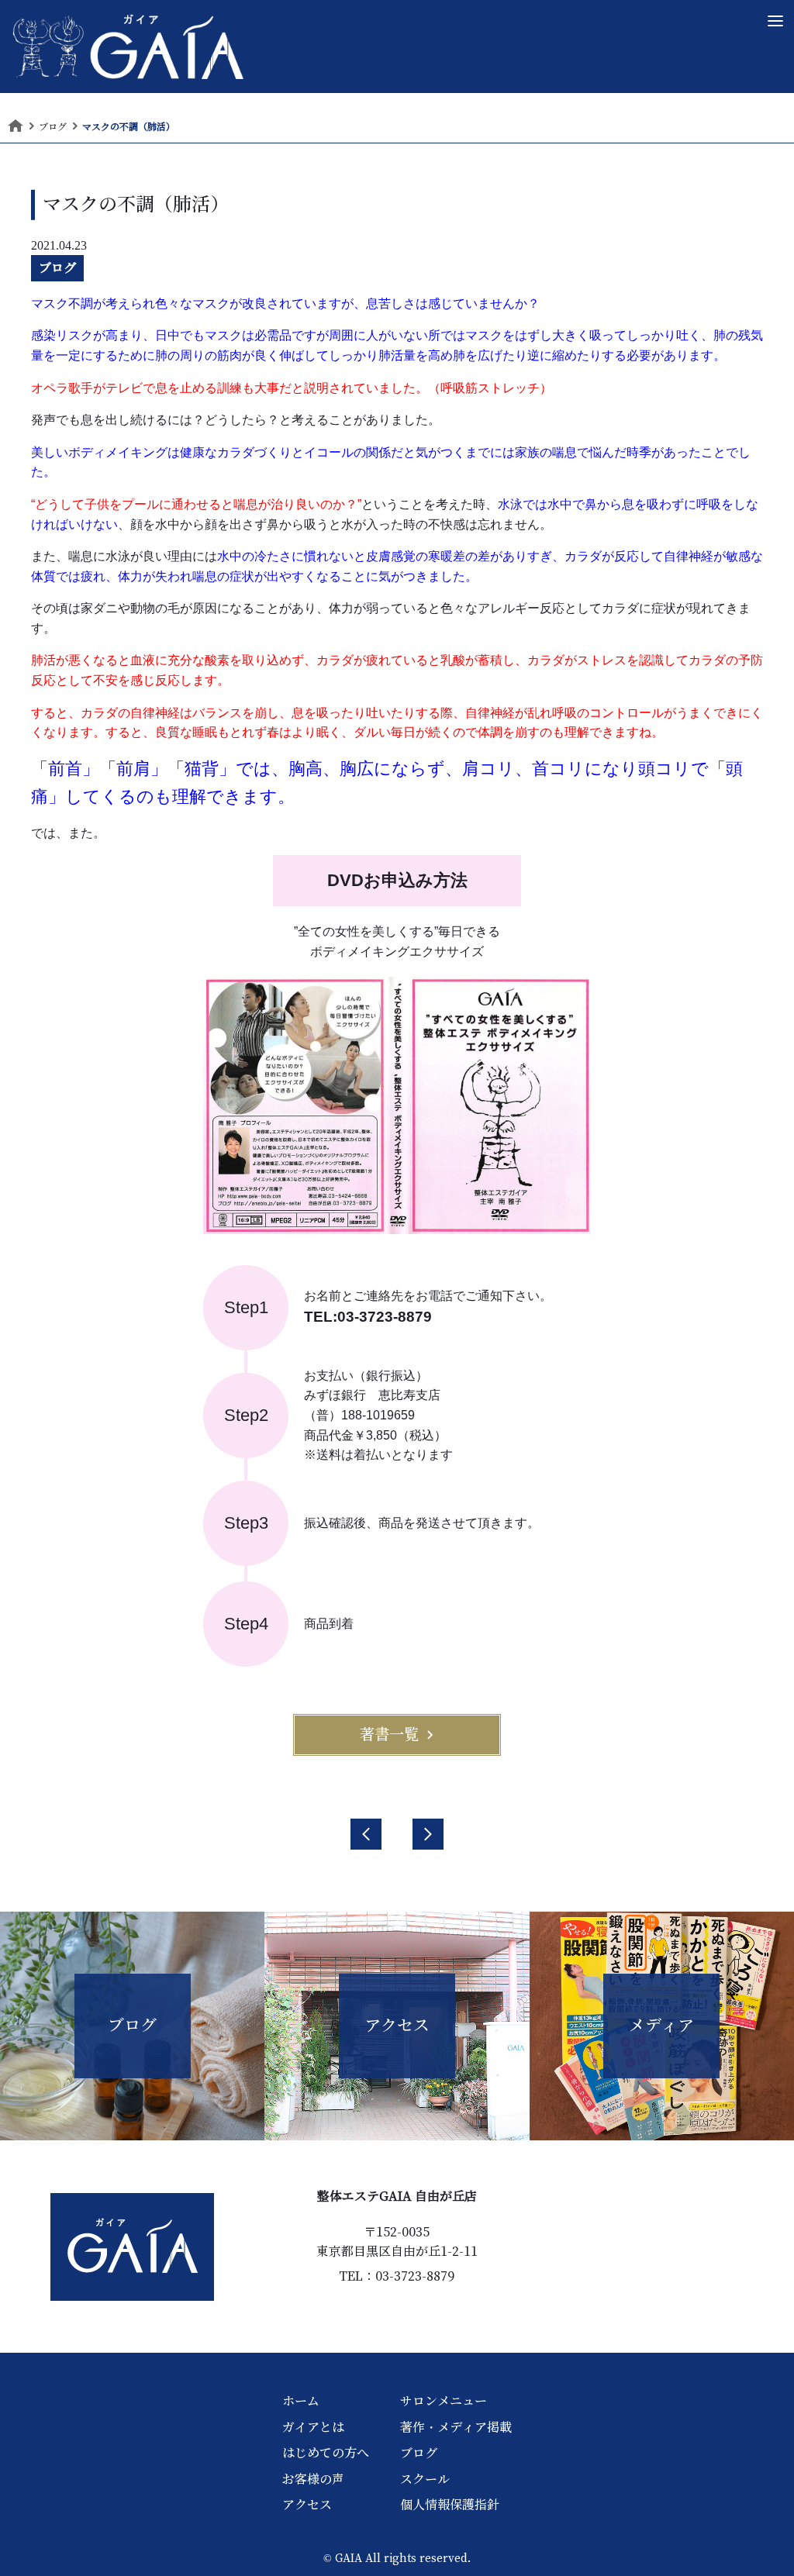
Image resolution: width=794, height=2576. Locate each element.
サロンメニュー (444, 2401)
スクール (425, 2479)
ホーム (301, 2401)
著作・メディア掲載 (456, 2427)
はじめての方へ (326, 2453)
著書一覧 (389, 1734)
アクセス (307, 2505)
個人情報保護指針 (450, 2505)
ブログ (57, 267)
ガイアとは (313, 2427)
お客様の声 (313, 2479)
